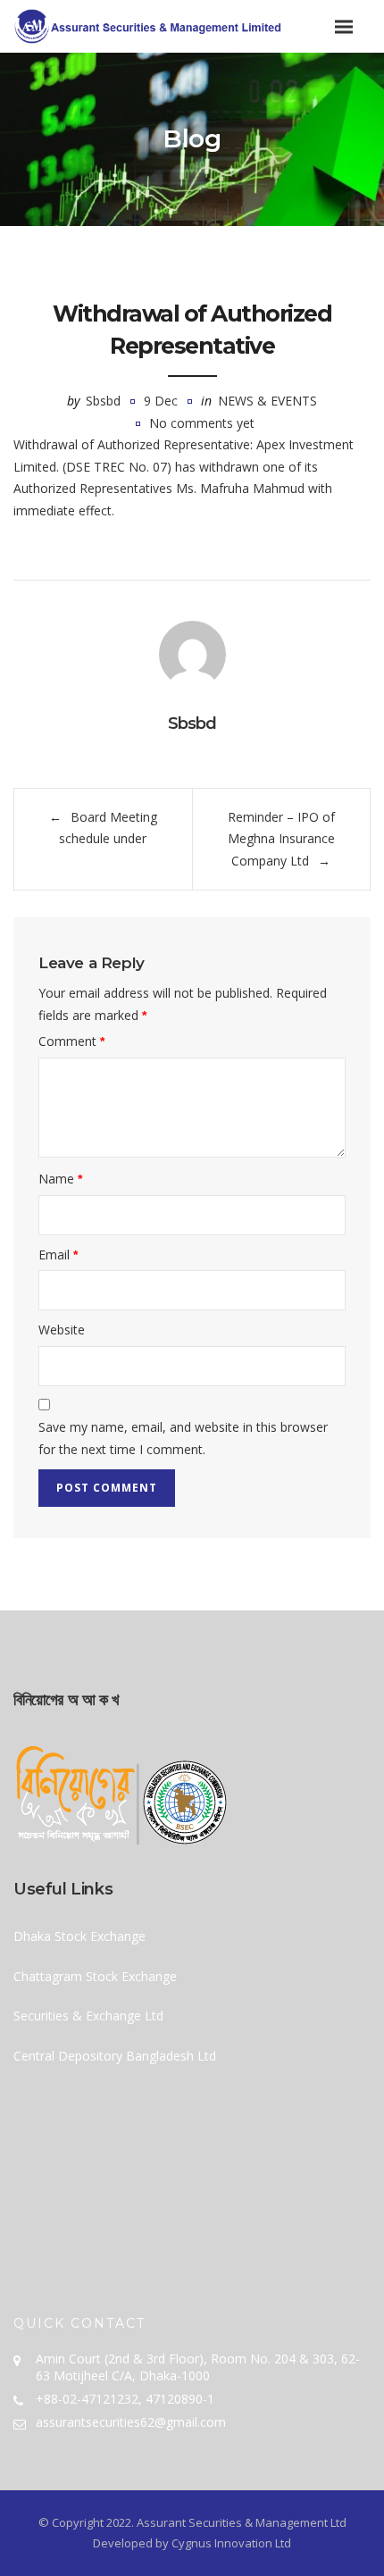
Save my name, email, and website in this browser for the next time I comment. (183, 1438)
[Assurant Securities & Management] (192, 26)
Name (60, 1179)
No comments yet (202, 423)
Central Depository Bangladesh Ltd (115, 2056)
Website (62, 1330)
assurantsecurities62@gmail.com (131, 2422)
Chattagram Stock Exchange (95, 1976)
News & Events (267, 401)
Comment (71, 1041)
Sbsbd (103, 401)
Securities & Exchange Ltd (88, 2016)
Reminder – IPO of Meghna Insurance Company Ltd (281, 839)
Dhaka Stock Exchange (79, 1936)
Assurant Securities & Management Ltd (242, 2522)
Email (58, 1255)
